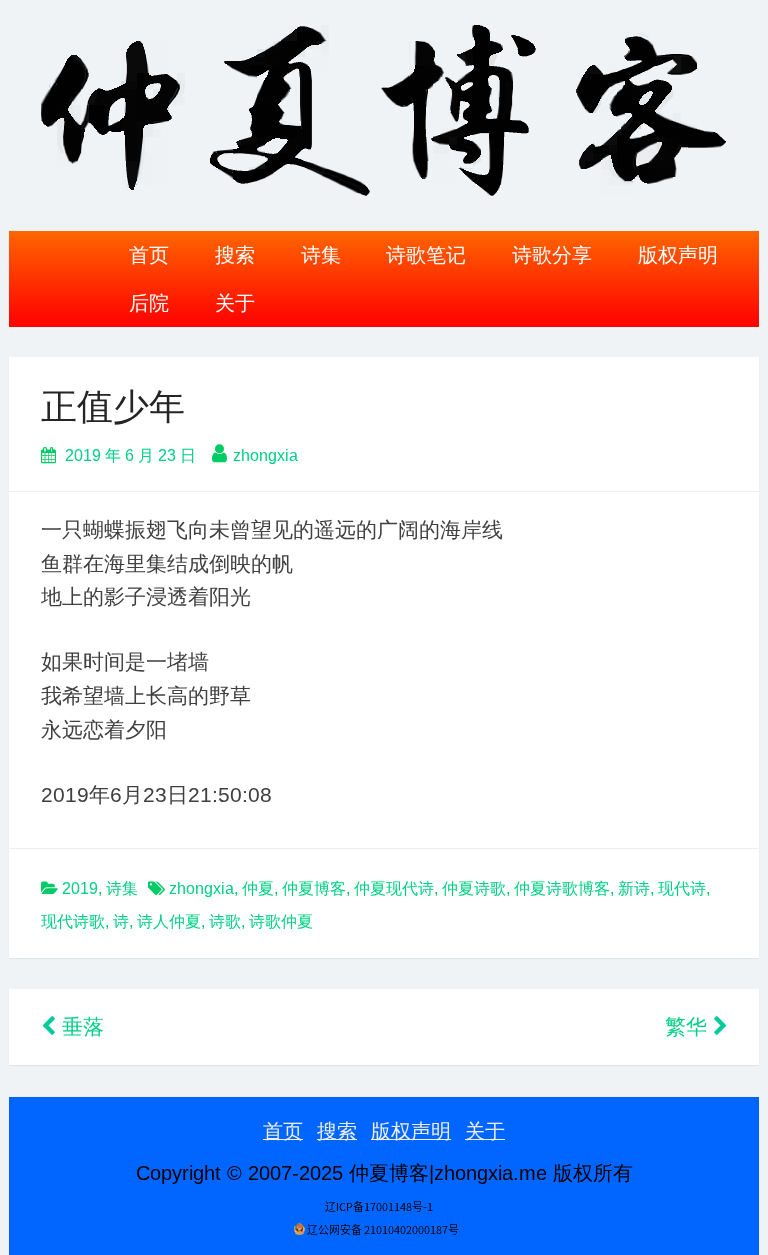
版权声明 (678, 255)
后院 (149, 303)
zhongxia (265, 455)
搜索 (235, 255)
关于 (235, 303)
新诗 (634, 888)
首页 (149, 255)
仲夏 (258, 888)
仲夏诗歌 (474, 888)
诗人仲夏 (169, 921)
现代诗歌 (73, 921)
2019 (80, 888)
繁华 (689, 1026)
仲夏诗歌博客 (562, 888)
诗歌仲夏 (281, 921)
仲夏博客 (314, 888)
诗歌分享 (552, 255)
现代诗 (682, 888)
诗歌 (225, 921)
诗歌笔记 (426, 255)
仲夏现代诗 (394, 888)
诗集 (321, 255)
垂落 (80, 1026)
